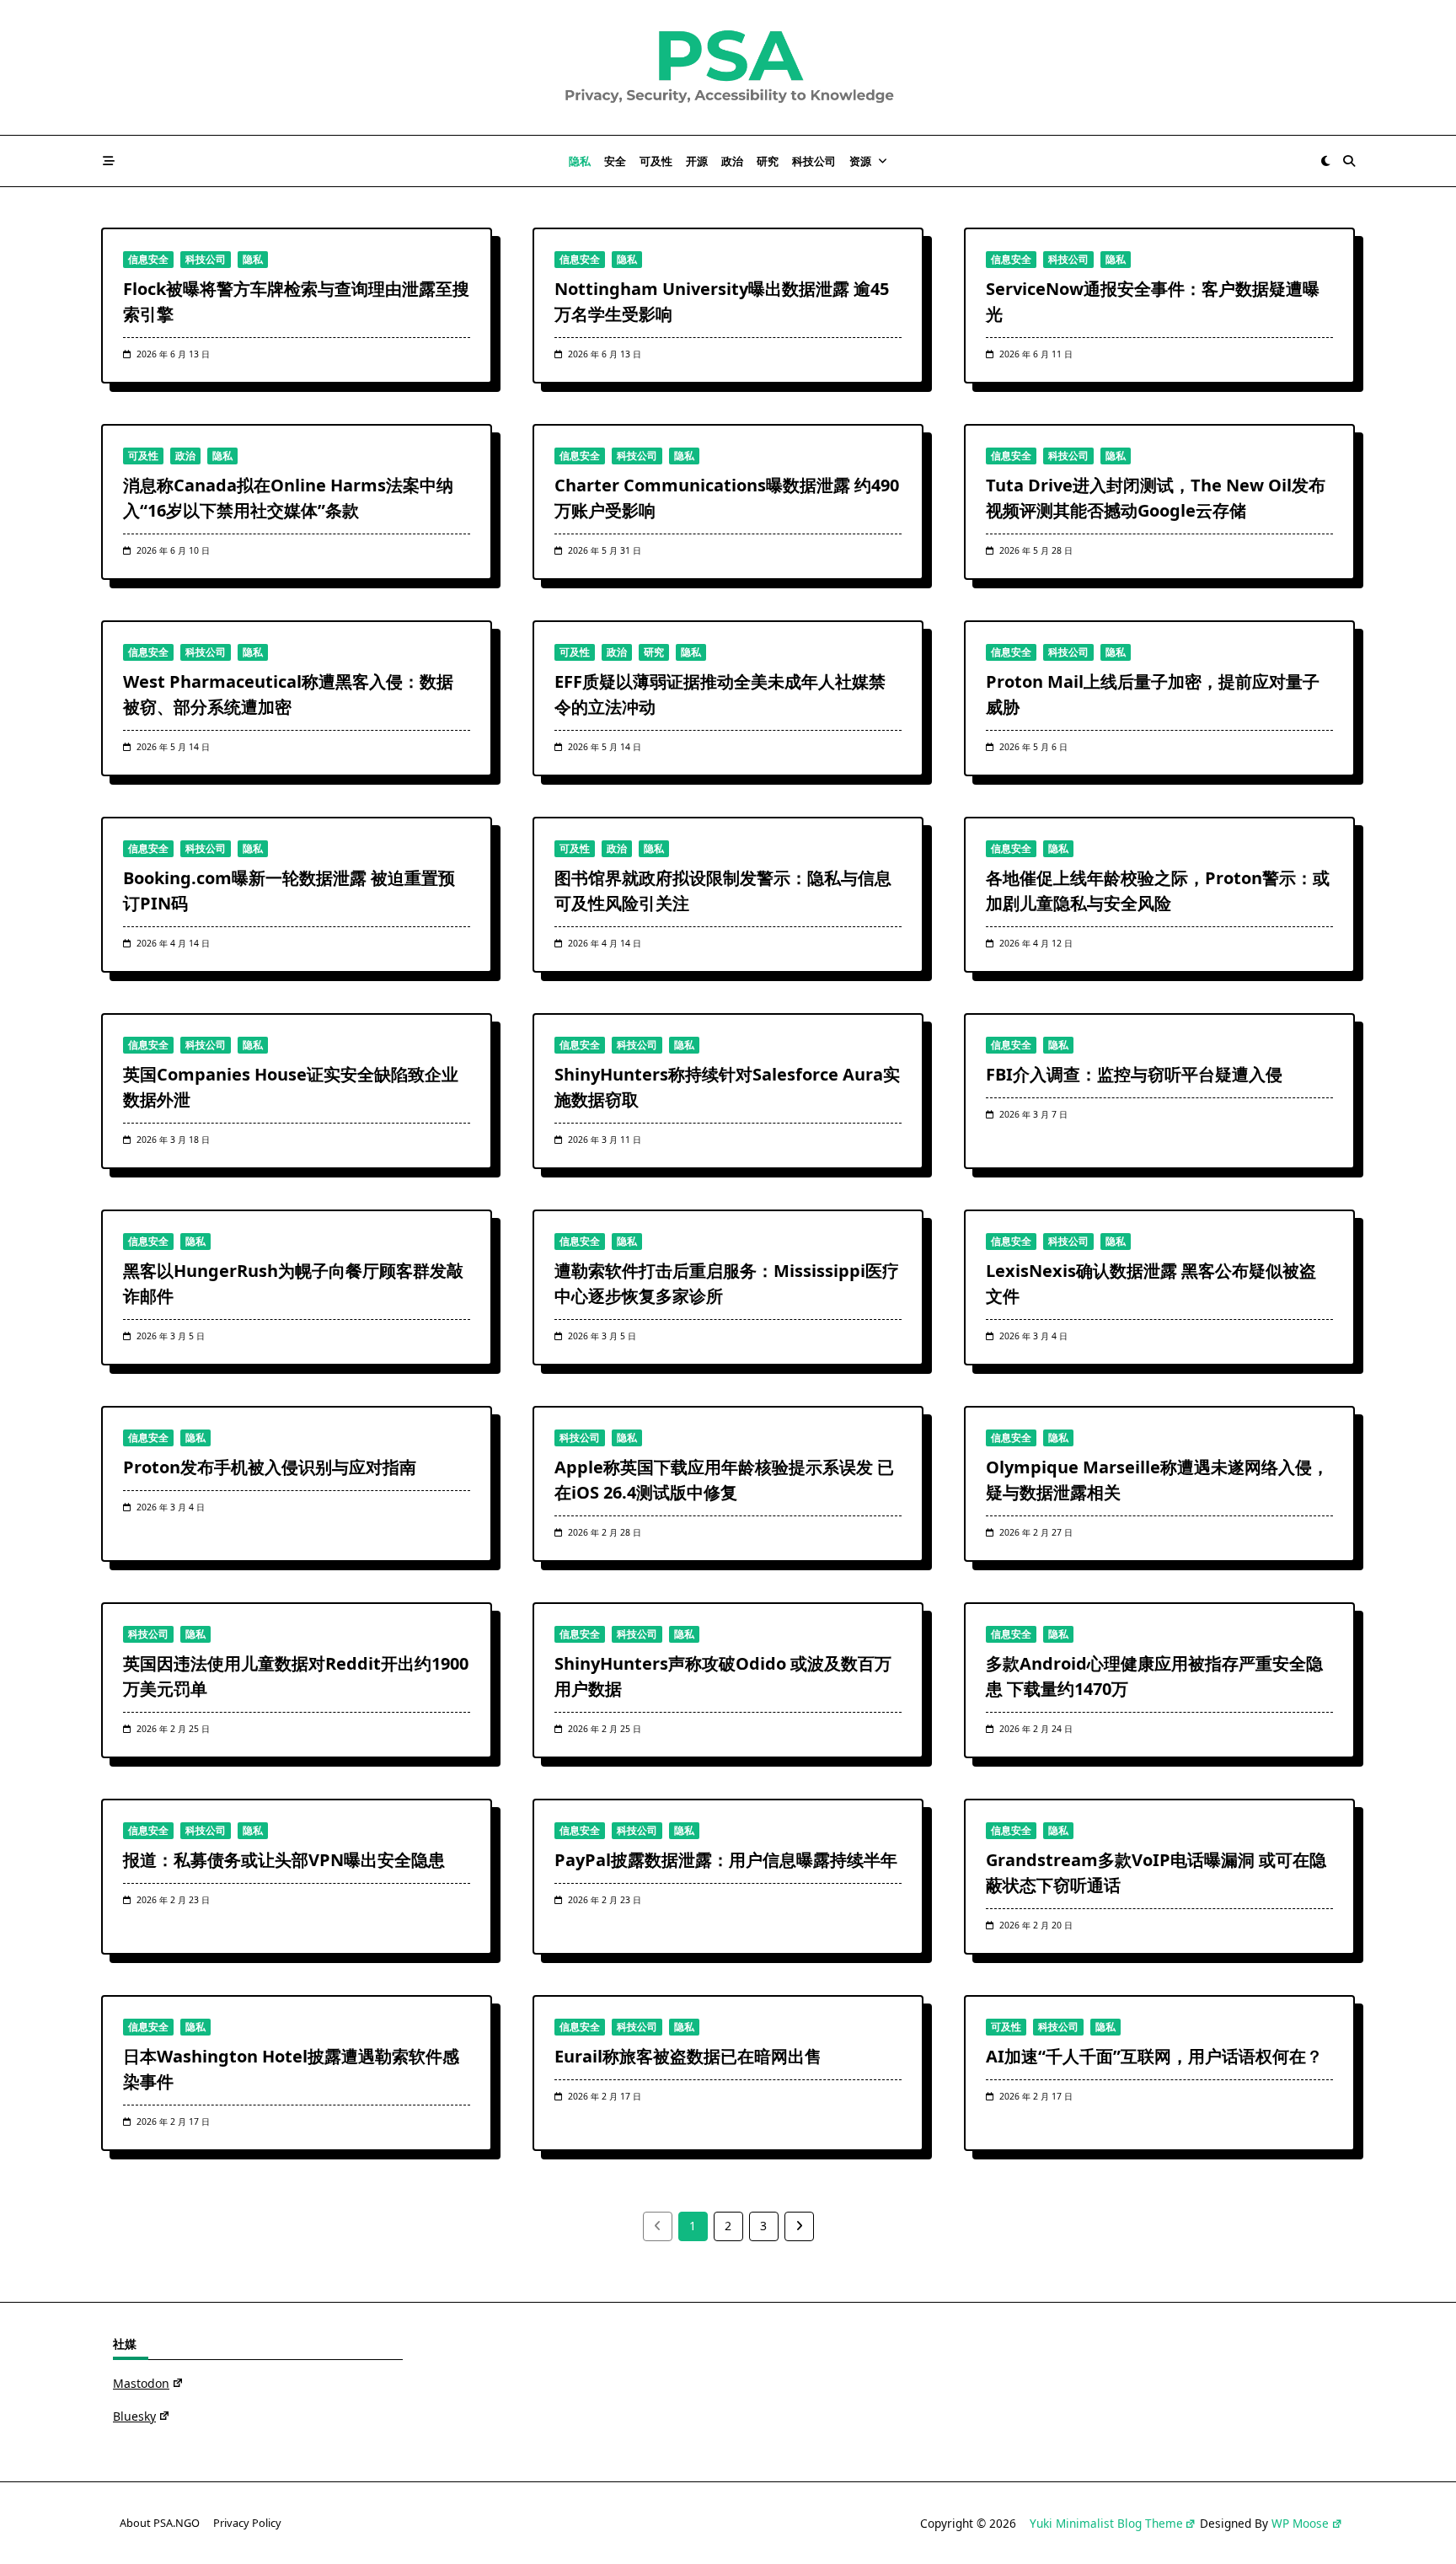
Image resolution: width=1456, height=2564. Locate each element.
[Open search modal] (1349, 161)
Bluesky (134, 2416)
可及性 (656, 161)
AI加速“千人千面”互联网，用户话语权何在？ (1154, 2056)
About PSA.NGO (160, 2524)
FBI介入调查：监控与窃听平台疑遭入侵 (1134, 1074)
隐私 (580, 161)
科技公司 (814, 161)
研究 (768, 161)
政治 (732, 161)
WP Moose (1300, 2523)
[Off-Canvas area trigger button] (109, 161)
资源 (860, 161)
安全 (615, 161)
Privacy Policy (247, 2524)
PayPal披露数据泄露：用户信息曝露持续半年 (726, 1860)
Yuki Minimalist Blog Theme (1106, 2523)
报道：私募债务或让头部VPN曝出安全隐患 (284, 1860)
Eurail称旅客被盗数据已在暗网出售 (688, 2056)
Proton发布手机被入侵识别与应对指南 (270, 1467)
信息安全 (148, 259)
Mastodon (141, 2383)
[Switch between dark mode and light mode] (1325, 161)
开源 (697, 161)
